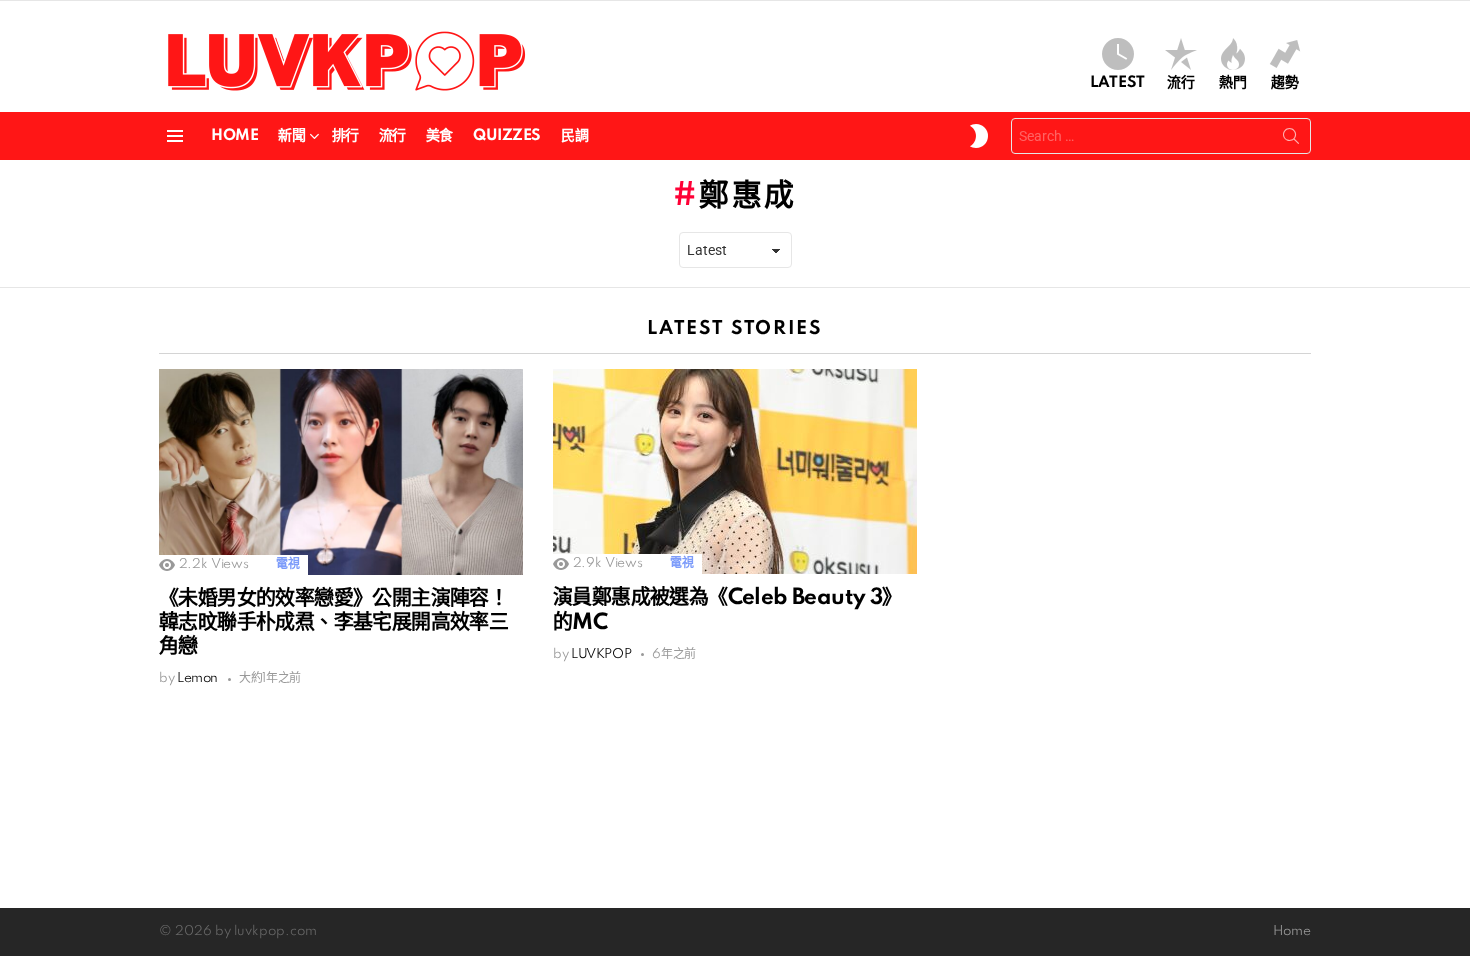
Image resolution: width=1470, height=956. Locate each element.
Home (234, 136)
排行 (345, 136)
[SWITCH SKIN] (979, 136)
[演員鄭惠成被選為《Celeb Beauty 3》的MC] (735, 471)
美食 (439, 136)
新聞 (291, 136)
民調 (574, 136)
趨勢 (1285, 83)
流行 (1181, 83)
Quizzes (507, 136)
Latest (1117, 83)
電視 (287, 564)
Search (1291, 140)
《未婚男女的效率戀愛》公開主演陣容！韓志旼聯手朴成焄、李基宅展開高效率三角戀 (333, 623)
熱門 (1233, 83)
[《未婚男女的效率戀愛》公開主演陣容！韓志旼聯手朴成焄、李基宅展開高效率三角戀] (341, 471)
